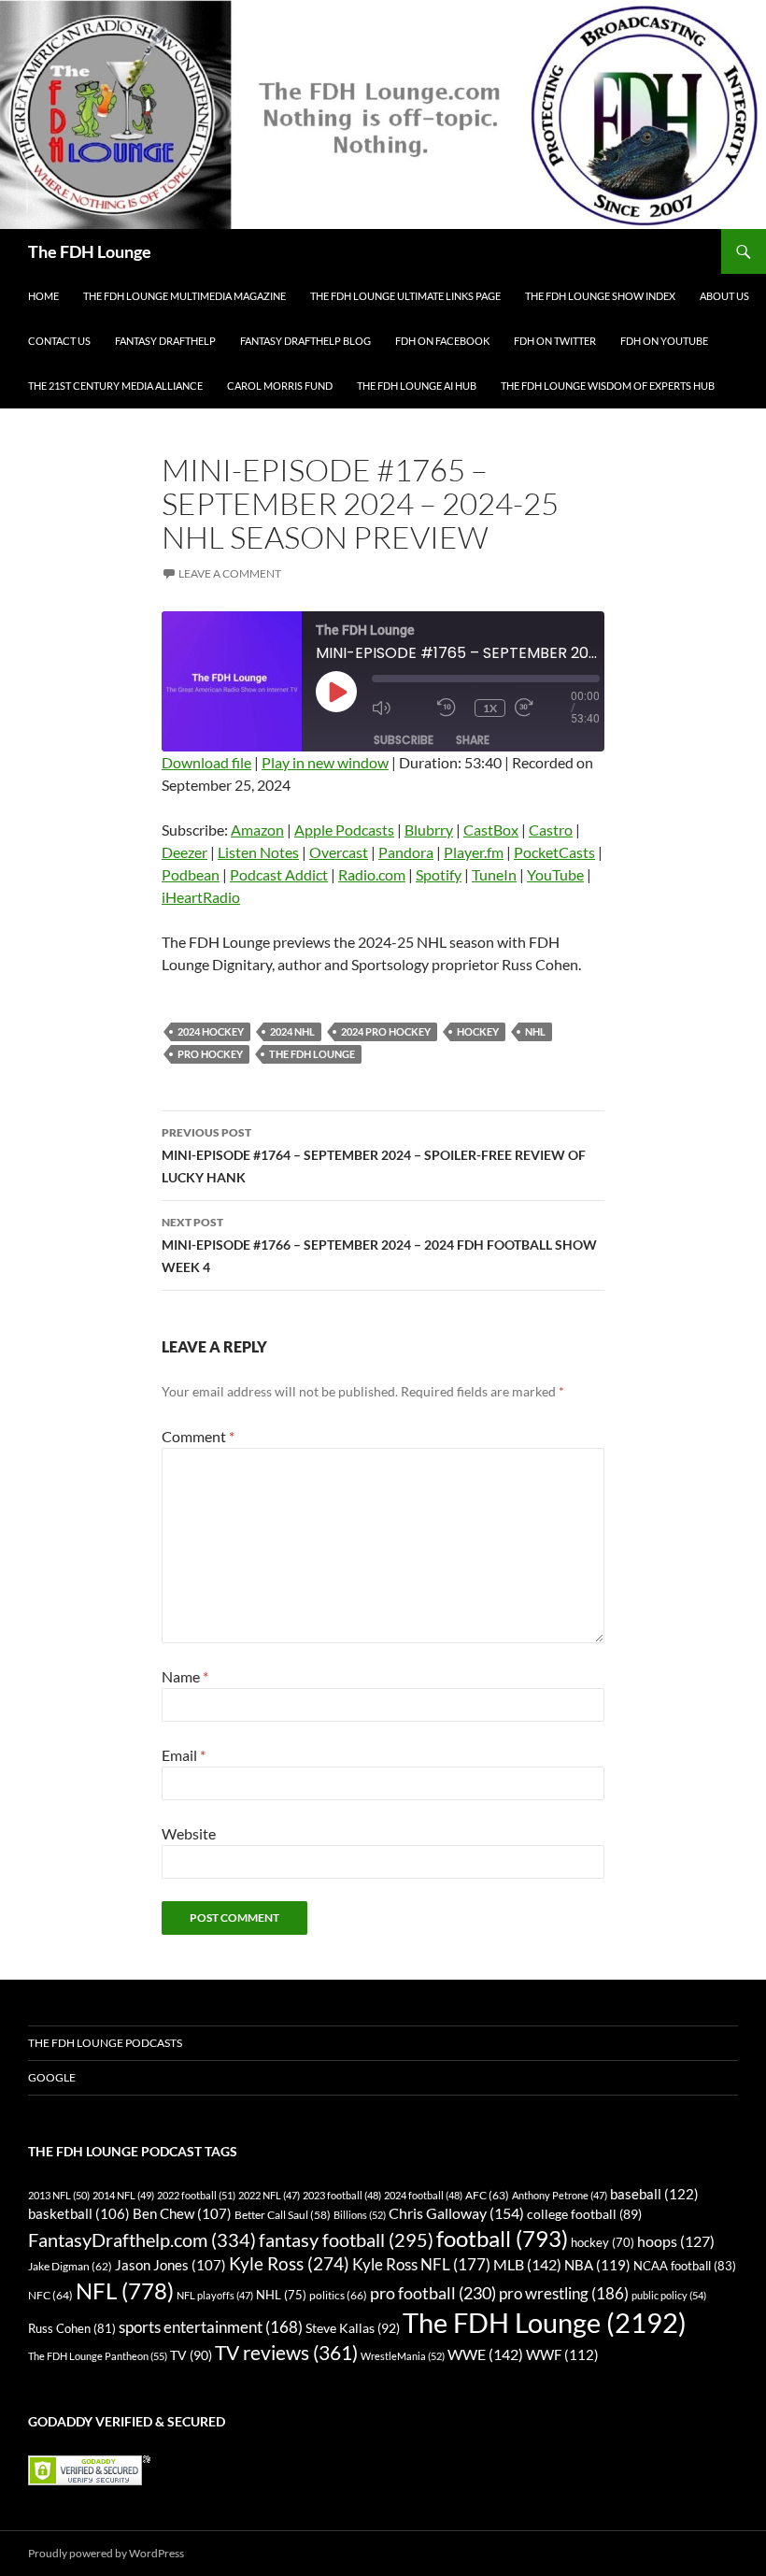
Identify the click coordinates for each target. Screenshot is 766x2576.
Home (43, 296)
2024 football (423, 2195)
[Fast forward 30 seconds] (543, 708)
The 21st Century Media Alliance (115, 386)
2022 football (196, 2195)
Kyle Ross (289, 2263)
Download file (206, 762)
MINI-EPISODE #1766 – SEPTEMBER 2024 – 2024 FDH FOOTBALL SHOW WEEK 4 (379, 1245)
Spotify (439, 874)
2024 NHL (292, 1031)
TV (191, 2355)
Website (189, 1833)
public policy (669, 2295)
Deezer (184, 852)
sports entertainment (211, 2327)
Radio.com (372, 874)
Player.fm (474, 852)
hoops (676, 2241)
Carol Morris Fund (280, 386)
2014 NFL (123, 2195)
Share (473, 740)
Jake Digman (70, 2266)
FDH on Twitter (555, 341)
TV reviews (286, 2353)
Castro (551, 830)
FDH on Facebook (442, 341)
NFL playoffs (215, 2295)
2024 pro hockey (386, 1031)
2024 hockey (211, 1031)
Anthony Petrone (560, 2195)
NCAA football (685, 2266)
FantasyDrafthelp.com (142, 2240)
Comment (198, 1436)
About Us (724, 296)
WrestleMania (403, 2356)
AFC (487, 2195)
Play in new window (325, 762)
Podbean (191, 874)
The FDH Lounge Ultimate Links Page (405, 296)
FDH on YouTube (664, 341)
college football (584, 2214)
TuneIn (494, 874)
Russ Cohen (72, 2328)
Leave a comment (230, 573)
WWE (485, 2354)
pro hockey (210, 1054)
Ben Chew (182, 2214)
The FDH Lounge (90, 251)
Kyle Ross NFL (421, 2264)
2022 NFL (269, 2195)
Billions (360, 2215)
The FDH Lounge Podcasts (105, 2043)
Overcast (339, 852)
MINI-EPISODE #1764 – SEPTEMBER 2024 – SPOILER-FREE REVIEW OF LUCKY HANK (374, 1155)
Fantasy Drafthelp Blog (305, 341)
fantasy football (346, 2240)
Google (52, 2077)
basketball (79, 2214)
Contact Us (59, 341)
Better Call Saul (283, 2214)
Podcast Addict (279, 874)
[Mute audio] (400, 708)
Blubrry (429, 830)
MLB (527, 2264)
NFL (125, 2290)
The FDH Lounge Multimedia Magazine (184, 296)
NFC (50, 2295)
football (502, 2238)
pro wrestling (564, 2293)
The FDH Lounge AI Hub (417, 386)
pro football (433, 2293)
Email (184, 1755)
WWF (562, 2354)
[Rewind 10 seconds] (451, 708)
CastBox (491, 830)
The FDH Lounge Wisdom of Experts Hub (608, 386)
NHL (535, 1031)
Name (185, 1676)
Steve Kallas (353, 2328)
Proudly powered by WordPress (106, 2553)
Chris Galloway (456, 2213)
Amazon (257, 830)
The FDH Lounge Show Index (600, 296)
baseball (654, 2194)
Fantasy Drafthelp (165, 341)
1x (490, 708)
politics (338, 2295)
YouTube (555, 874)
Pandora (406, 852)
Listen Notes (258, 852)
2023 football (342, 2195)
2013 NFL (59, 2195)
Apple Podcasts (344, 830)
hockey (478, 1031)
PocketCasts (554, 852)
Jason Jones (170, 2265)
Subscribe (404, 740)
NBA (597, 2265)
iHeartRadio (201, 897)
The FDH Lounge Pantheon (98, 2356)
